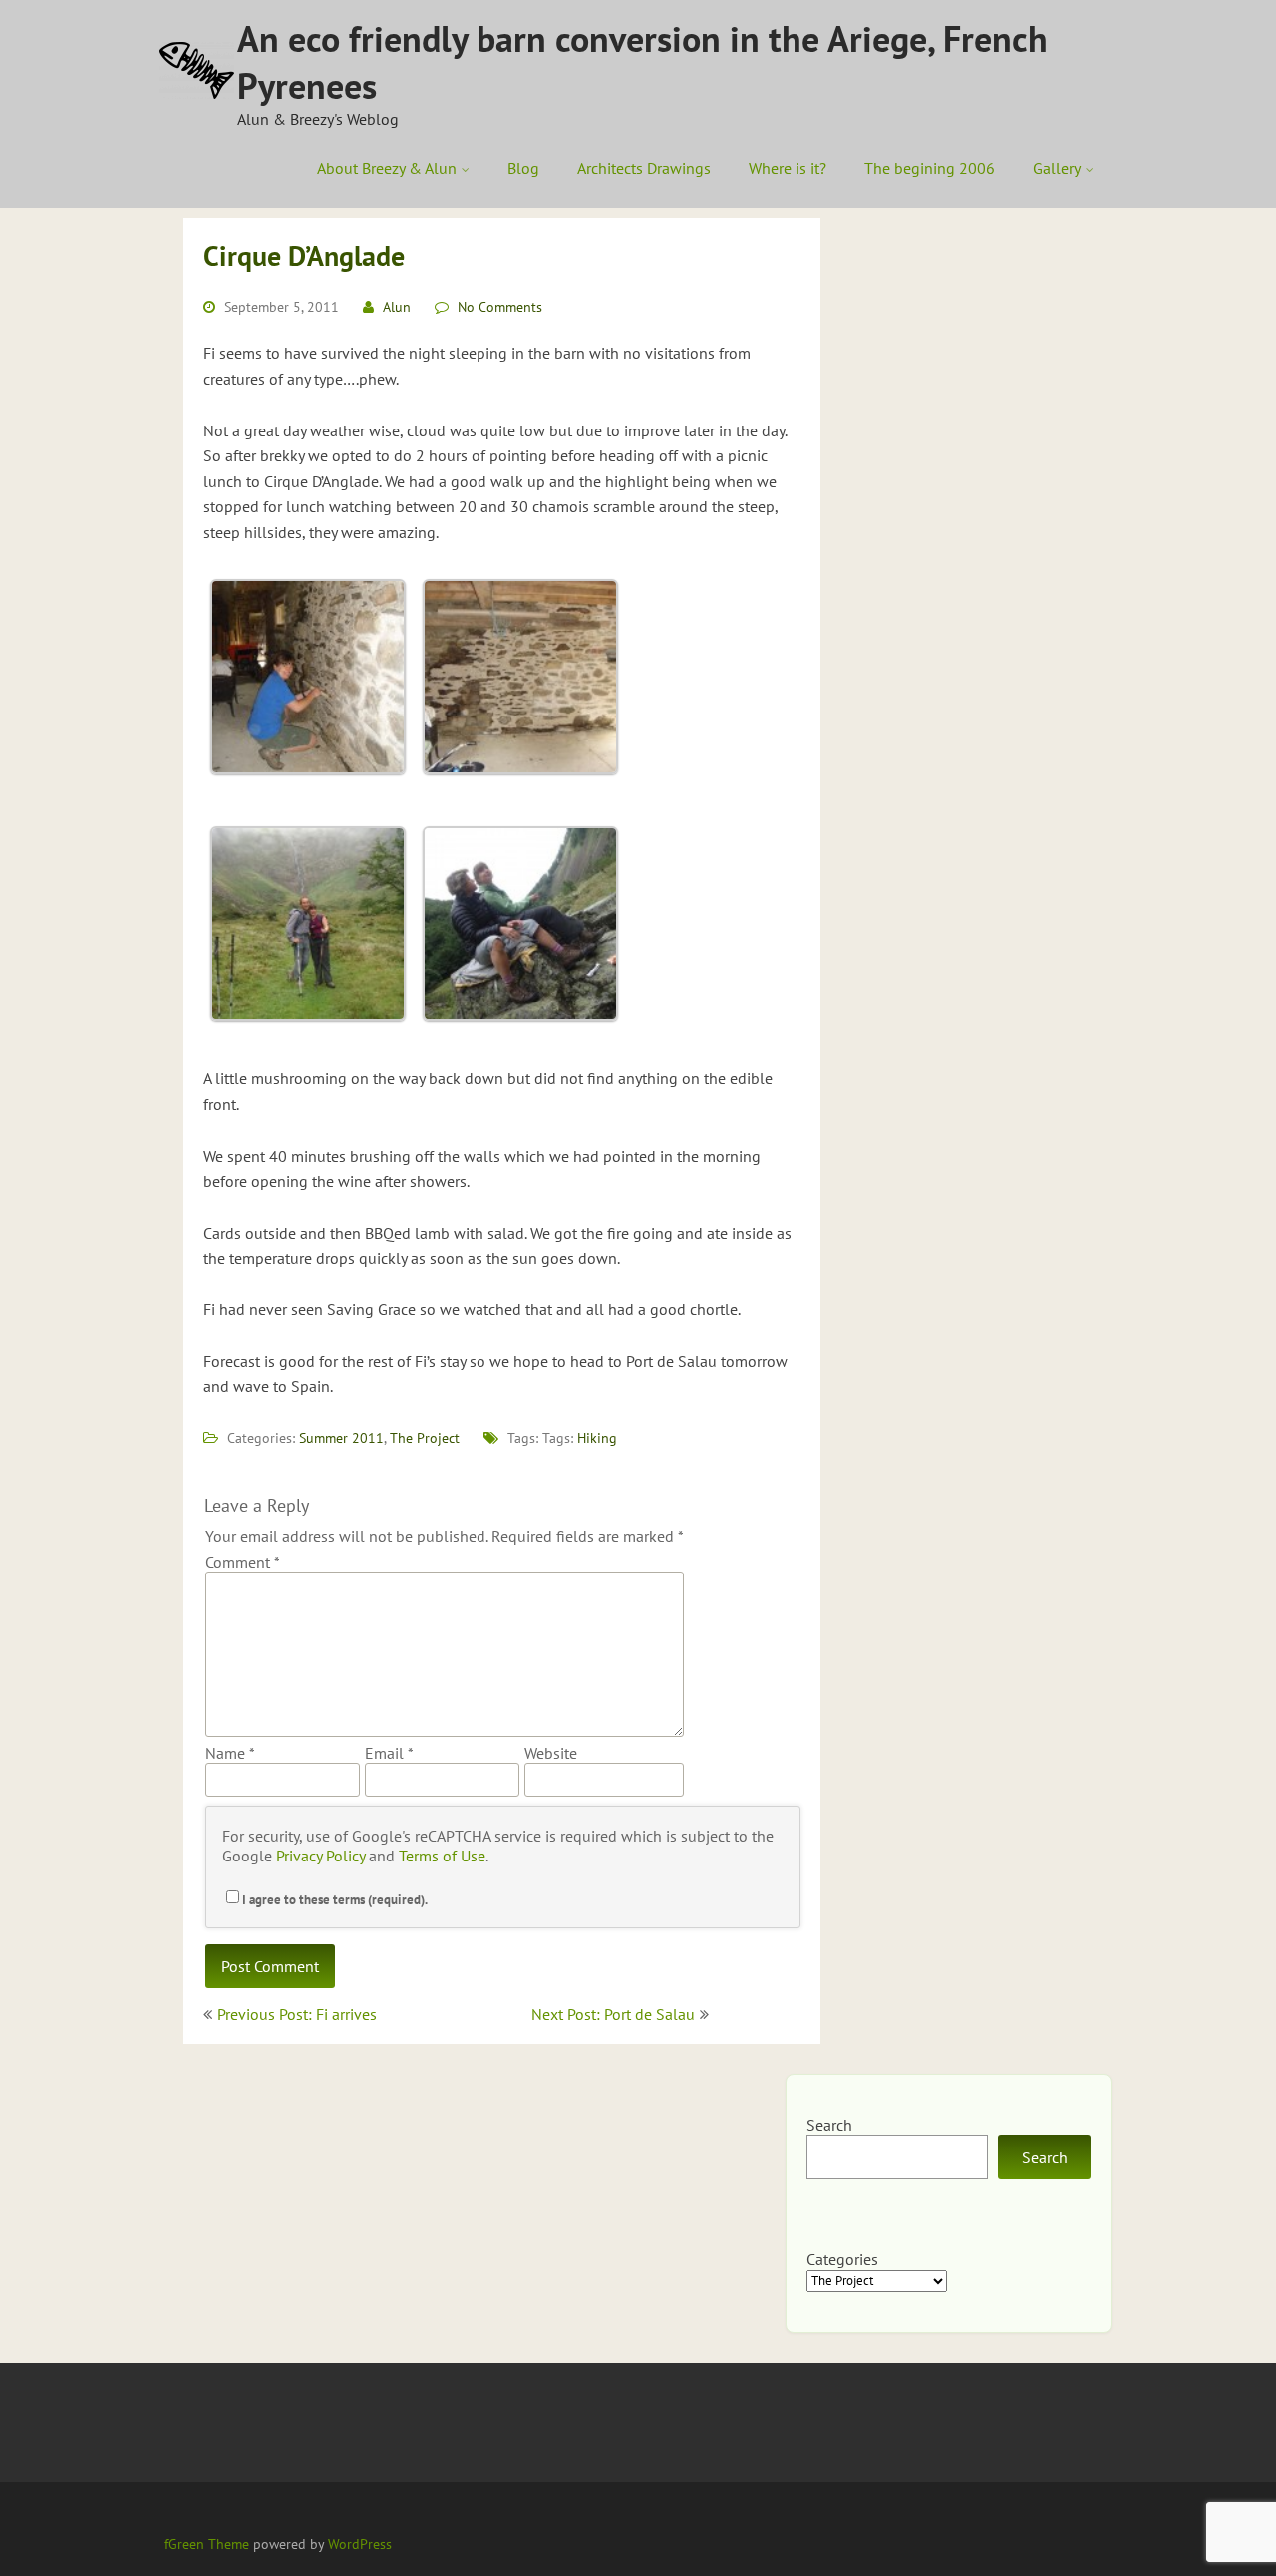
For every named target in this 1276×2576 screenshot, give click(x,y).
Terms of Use (442, 1856)
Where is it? (788, 168)
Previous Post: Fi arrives (297, 2014)
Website (551, 1753)
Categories (842, 2259)
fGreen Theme (207, 2544)
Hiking (597, 1438)
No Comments (500, 307)
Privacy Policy (320, 1856)
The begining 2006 (930, 168)
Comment (243, 1562)
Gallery (1057, 168)
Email (389, 1753)
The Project (425, 1438)
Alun (397, 307)
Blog (523, 168)
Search (829, 2125)
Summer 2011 (341, 1438)
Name (230, 1753)
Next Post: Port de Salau (613, 2014)
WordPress (360, 2544)
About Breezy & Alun (387, 168)
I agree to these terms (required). (335, 1900)
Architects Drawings (644, 168)
